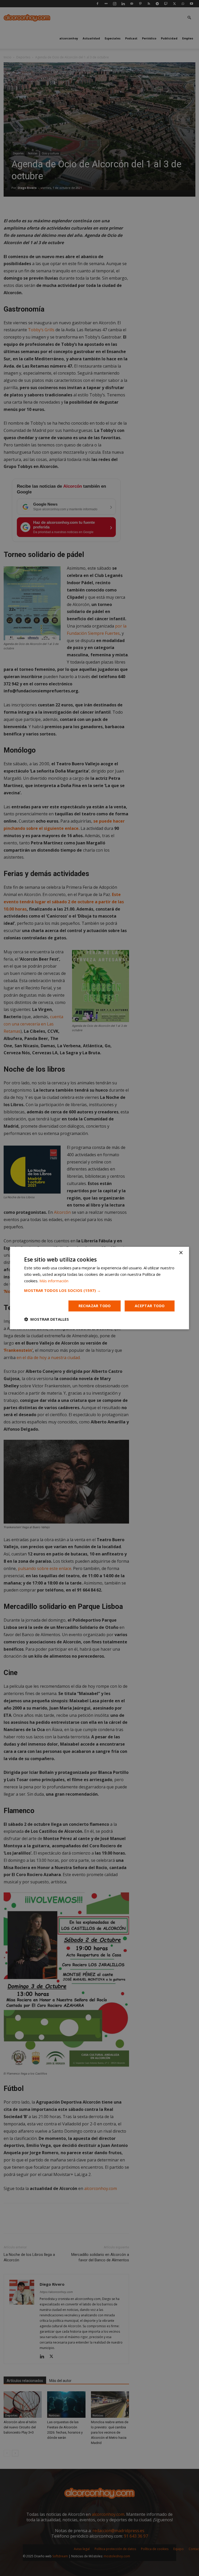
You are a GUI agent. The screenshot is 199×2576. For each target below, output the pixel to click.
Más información (54, 1281)
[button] (99, 1290)
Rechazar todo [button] (95, 1306)
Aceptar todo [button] (150, 1306)
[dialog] (99, 1288)
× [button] (181, 1253)
